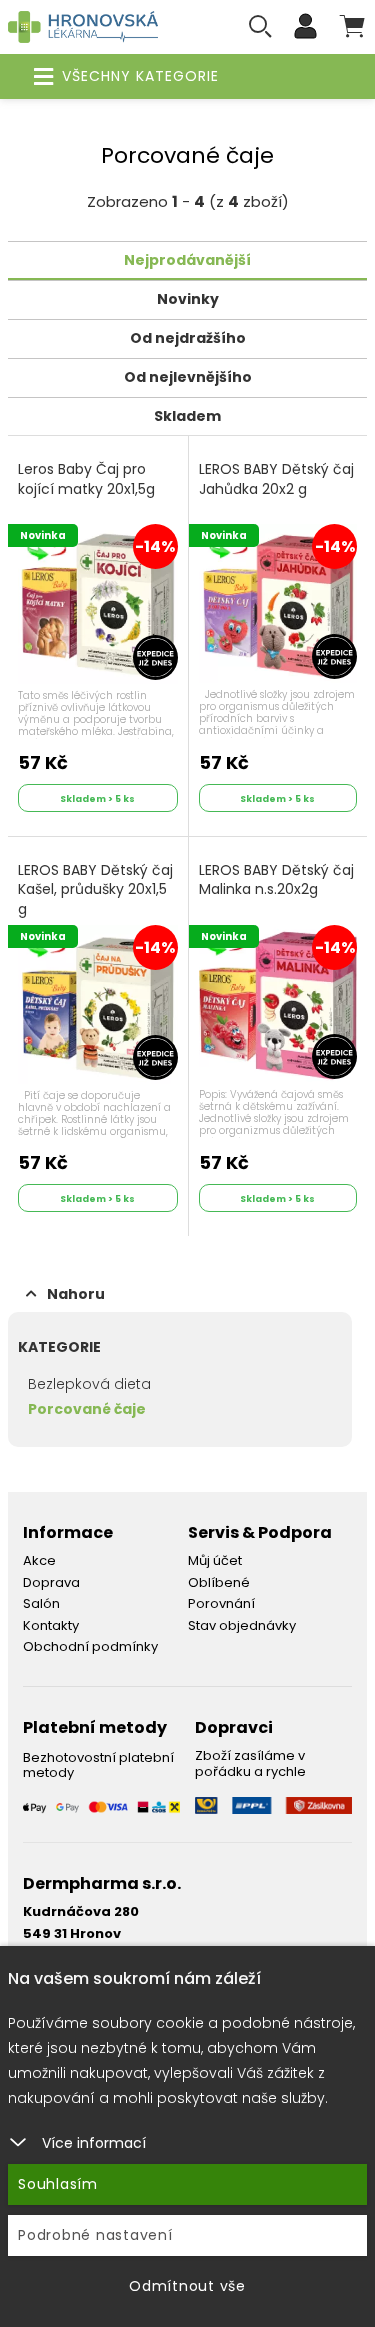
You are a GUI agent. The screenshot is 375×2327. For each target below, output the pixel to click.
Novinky (188, 299)
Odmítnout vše (187, 2286)
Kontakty (51, 1625)
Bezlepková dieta (89, 1384)
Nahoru (76, 1294)
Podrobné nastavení (95, 2235)
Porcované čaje (87, 1409)
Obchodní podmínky (90, 1646)
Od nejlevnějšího (188, 377)
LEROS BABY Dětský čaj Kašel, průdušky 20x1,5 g (95, 890)
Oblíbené (219, 1582)
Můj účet (215, 1560)
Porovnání (221, 1603)
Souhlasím (58, 2184)
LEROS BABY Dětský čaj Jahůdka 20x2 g (276, 479)
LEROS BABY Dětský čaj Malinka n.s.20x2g (276, 880)
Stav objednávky (242, 1625)
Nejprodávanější (187, 260)
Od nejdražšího (188, 338)
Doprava (51, 1582)
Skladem (187, 416)
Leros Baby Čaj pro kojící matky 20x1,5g (86, 479)
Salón (41, 1603)
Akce (39, 1560)
